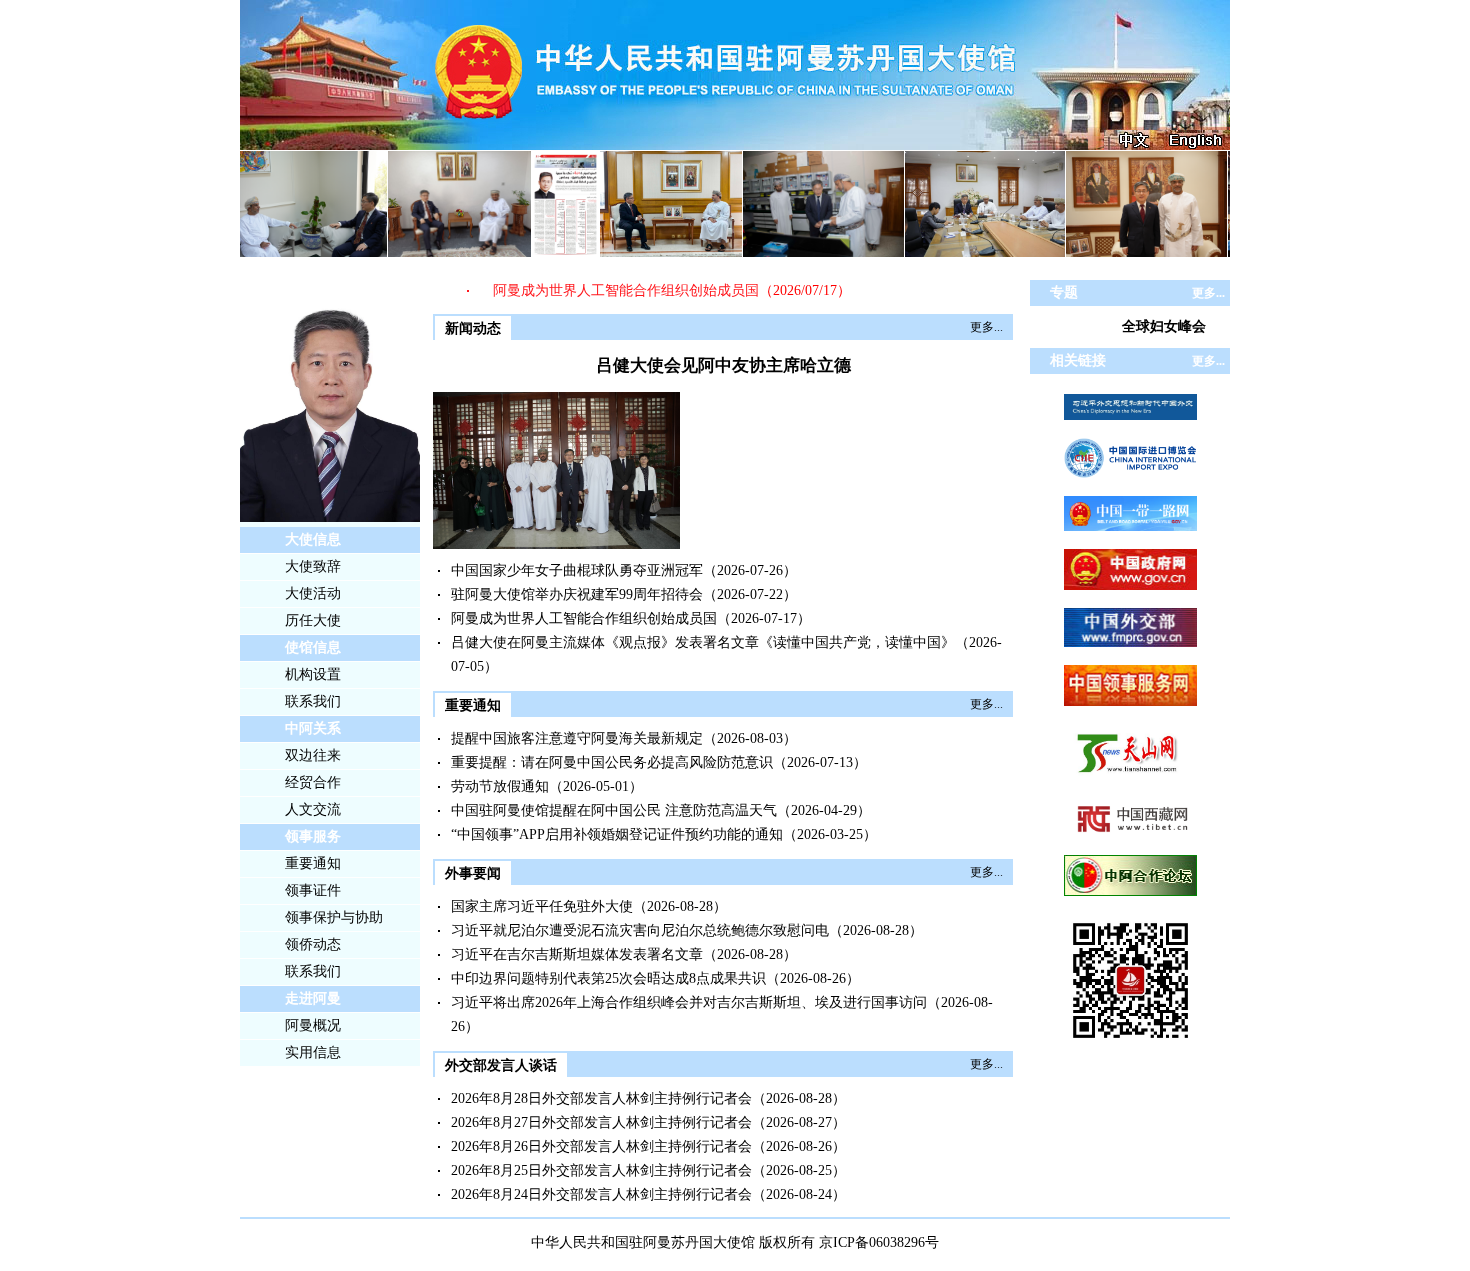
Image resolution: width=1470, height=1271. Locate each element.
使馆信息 (313, 647)
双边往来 (313, 755)
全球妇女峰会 (1164, 326)
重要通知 (313, 863)
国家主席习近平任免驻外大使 (542, 906)
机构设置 (313, 674)
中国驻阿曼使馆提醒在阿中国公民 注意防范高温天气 (614, 810)
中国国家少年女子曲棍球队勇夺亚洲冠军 (577, 570)
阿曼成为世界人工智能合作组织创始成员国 (610, 290)
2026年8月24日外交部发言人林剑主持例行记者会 (601, 1194)
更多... (986, 327)
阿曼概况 (313, 1025)
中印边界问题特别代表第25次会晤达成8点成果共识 (608, 978)
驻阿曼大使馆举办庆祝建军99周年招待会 (577, 594)
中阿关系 (313, 728)
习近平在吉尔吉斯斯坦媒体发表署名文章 (577, 954)
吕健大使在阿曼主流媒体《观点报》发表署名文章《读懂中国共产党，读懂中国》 (703, 642)
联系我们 (313, 701)
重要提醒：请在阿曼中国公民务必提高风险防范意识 (612, 762)
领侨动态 (313, 944)
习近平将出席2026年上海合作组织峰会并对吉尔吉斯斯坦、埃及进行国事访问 (689, 1002)
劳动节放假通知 (500, 786)
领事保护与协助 (334, 917)
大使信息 (313, 539)
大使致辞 (313, 566)
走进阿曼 (313, 998)
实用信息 (313, 1052)
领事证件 (313, 890)
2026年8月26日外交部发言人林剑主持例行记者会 (601, 1146)
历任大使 (313, 620)
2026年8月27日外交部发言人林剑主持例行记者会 (601, 1122)
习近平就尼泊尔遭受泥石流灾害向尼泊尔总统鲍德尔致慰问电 (640, 930)
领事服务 (313, 836)
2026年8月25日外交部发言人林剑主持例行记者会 (601, 1170)
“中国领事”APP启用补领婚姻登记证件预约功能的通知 (617, 834)
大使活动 (313, 593)
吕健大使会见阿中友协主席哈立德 (723, 365)
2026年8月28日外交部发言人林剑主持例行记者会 (601, 1098)
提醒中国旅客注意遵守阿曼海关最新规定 (577, 738)
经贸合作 (313, 782)
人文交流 (313, 809)
